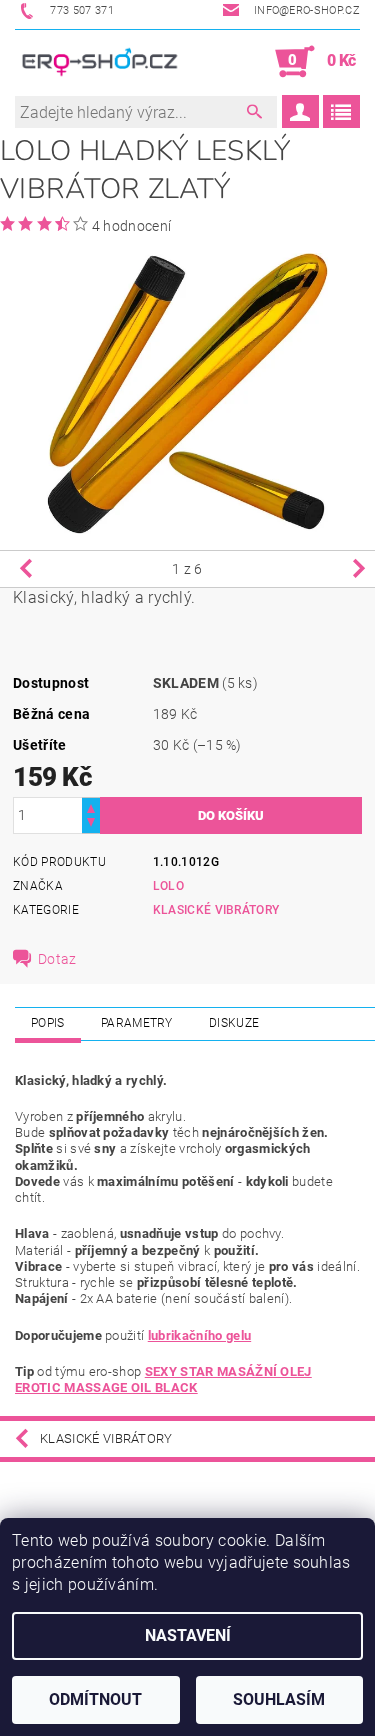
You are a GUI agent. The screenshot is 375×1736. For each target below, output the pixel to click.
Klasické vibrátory (216, 910)
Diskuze (234, 1023)
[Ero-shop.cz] (101, 62)
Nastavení (188, 1635)
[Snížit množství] (91, 824)
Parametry (137, 1023)
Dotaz (57, 959)
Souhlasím (279, 1699)
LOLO (168, 886)
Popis (48, 1023)
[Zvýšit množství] (91, 806)
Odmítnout (95, 1699)
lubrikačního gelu (199, 1335)
